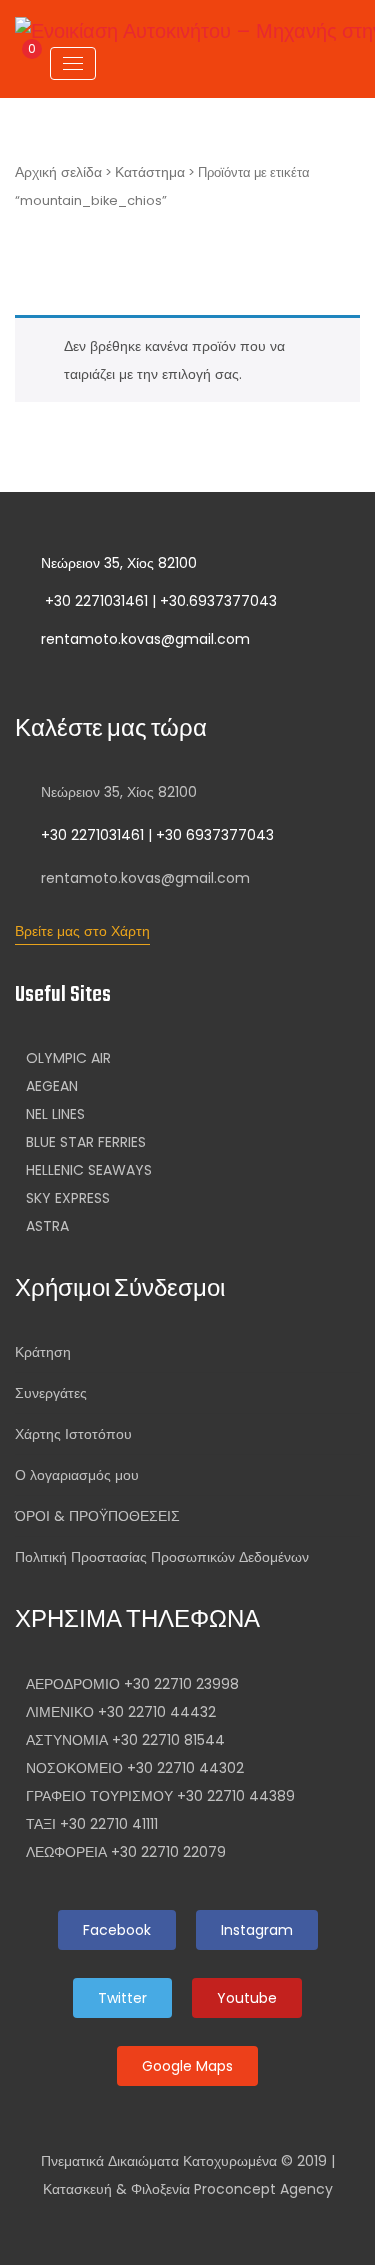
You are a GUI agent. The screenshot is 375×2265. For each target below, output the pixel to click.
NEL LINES (55, 1114)
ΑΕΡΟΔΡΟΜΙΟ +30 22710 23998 (132, 1684)
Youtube (247, 1998)
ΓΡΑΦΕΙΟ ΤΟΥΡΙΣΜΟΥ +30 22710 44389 (160, 1796)
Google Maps (187, 2066)
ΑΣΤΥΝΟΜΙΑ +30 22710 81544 (125, 1740)
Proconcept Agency (263, 2189)
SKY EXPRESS (68, 1198)
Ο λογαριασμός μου (77, 1475)
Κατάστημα (150, 172)
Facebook (117, 1930)
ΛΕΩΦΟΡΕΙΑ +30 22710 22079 (126, 1852)
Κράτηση (43, 1352)
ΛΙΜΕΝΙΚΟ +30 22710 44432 (121, 1712)
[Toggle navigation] (73, 63)
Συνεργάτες (51, 1393)
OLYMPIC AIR (68, 1058)
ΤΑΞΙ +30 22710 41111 (92, 1824)
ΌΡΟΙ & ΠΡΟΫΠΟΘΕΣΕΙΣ (97, 1516)
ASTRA (47, 1226)
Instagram (257, 1930)
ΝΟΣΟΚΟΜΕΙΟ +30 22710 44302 (135, 1768)
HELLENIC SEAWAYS (89, 1170)
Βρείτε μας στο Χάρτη (82, 931)
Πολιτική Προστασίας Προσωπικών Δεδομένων (162, 1557)
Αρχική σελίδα (58, 172)
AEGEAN (52, 1086)
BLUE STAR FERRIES (86, 1142)
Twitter (122, 1998)
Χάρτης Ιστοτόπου (73, 1434)
